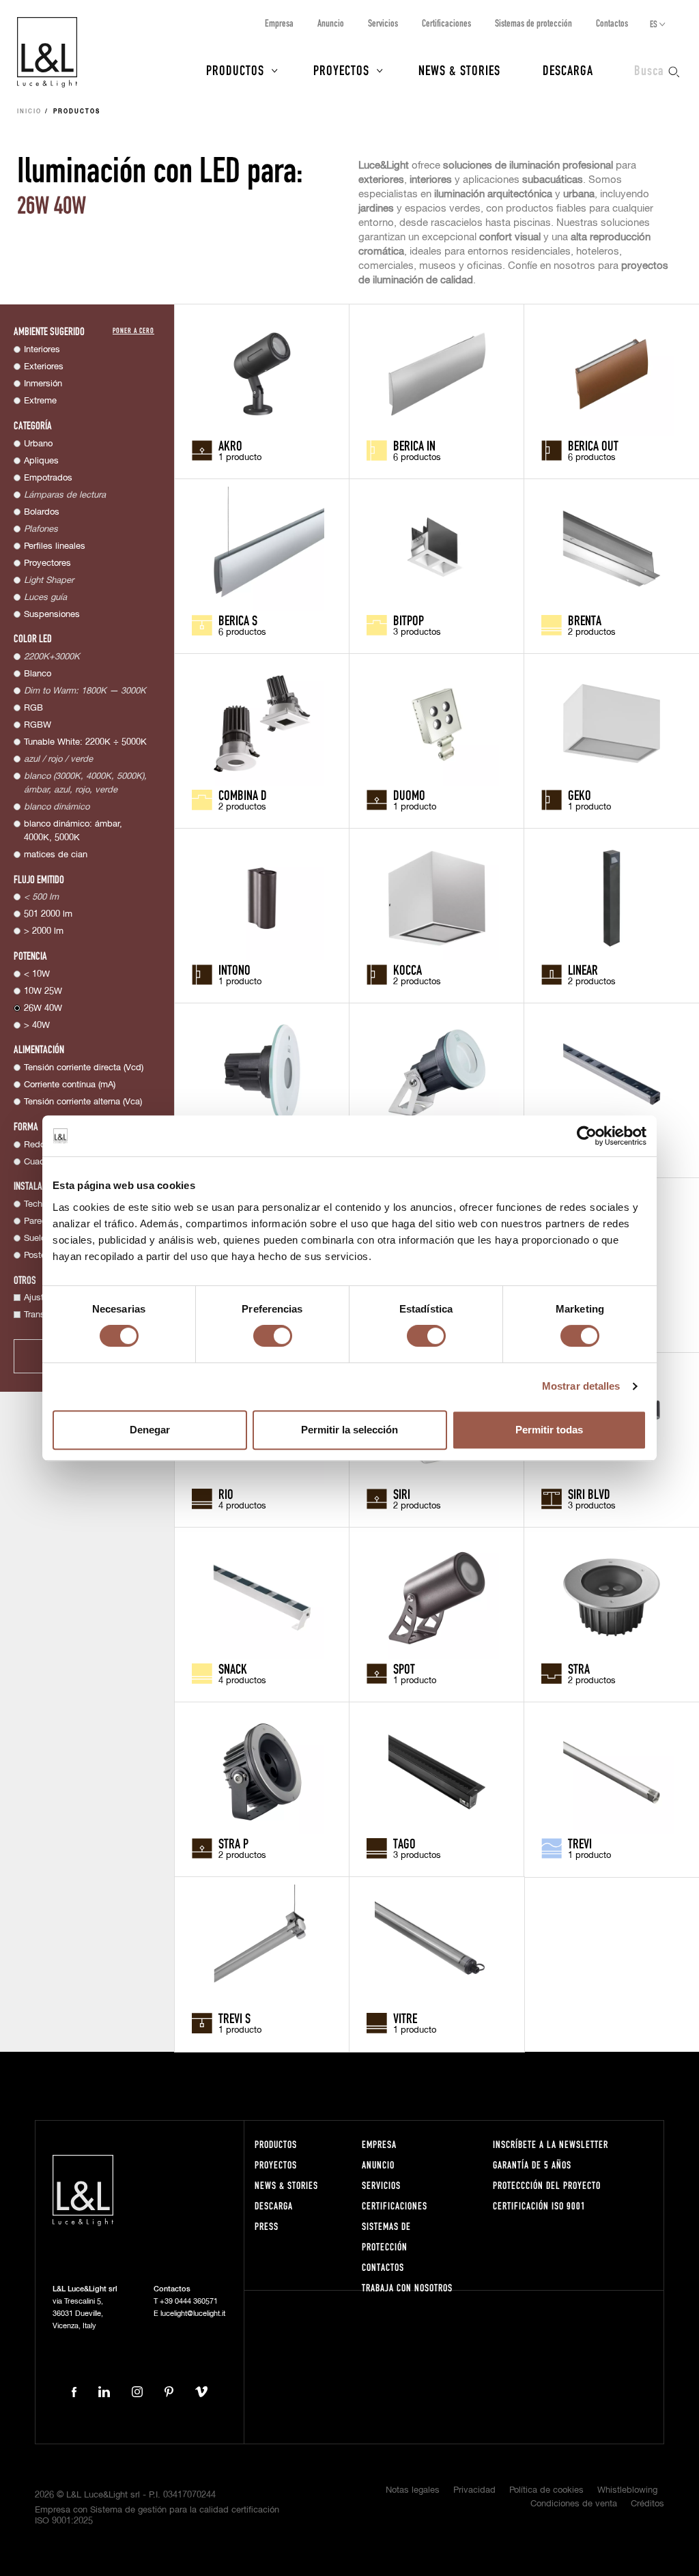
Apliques (41, 461)
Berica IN (414, 445)
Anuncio (331, 23)
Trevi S (234, 2018)
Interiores (42, 350)
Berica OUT (593, 445)
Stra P (233, 1843)
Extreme (40, 401)
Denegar (150, 1430)
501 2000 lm (48, 914)
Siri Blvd (589, 1493)
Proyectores (47, 563)
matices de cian (56, 855)
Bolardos (42, 512)
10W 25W (43, 991)
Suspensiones (52, 615)
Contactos (612, 23)
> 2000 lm (44, 931)
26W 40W (43, 1008)
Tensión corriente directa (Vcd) (84, 1068)
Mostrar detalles (581, 1386)
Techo (35, 1204)
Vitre (405, 2018)
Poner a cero (133, 330)
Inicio (29, 112)
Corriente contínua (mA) (70, 1085)
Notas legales (413, 2490)
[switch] (273, 1336)
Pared (35, 1221)
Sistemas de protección (533, 23)
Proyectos (341, 70)
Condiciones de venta (574, 2504)
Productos (235, 70)
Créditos (647, 2504)
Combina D (243, 795)
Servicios (383, 23)
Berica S (238, 620)
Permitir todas (549, 1430)
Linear (583, 969)
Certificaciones (446, 23)
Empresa (279, 23)
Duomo (409, 795)
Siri (402, 1493)
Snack (233, 1668)
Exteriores (44, 367)
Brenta (585, 620)
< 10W (37, 974)
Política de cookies (546, 2490)
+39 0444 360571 (189, 2301)
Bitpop (409, 620)
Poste (35, 1256)
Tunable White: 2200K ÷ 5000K (85, 742)
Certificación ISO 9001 (539, 2206)
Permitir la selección (349, 1430)
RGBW (38, 725)
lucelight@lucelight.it (193, 2314)
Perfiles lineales (55, 546)
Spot (404, 1668)
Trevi (580, 1843)
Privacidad (474, 2490)
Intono (234, 969)
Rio (226, 1493)
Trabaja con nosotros (407, 2288)
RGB (33, 708)
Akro (230, 445)
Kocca (408, 969)
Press (267, 2226)
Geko (580, 795)
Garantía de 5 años (532, 2165)
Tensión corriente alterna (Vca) (83, 1102)
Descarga (568, 70)
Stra (579, 1668)
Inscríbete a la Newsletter (551, 2144)
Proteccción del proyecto (547, 2185)
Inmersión (43, 384)
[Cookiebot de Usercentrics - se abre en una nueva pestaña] (587, 1136)
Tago (404, 1843)
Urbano (38, 444)
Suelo (35, 1239)
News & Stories (459, 70)
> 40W (37, 1026)
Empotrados (48, 478)
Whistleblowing (627, 2490)
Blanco (38, 674)
